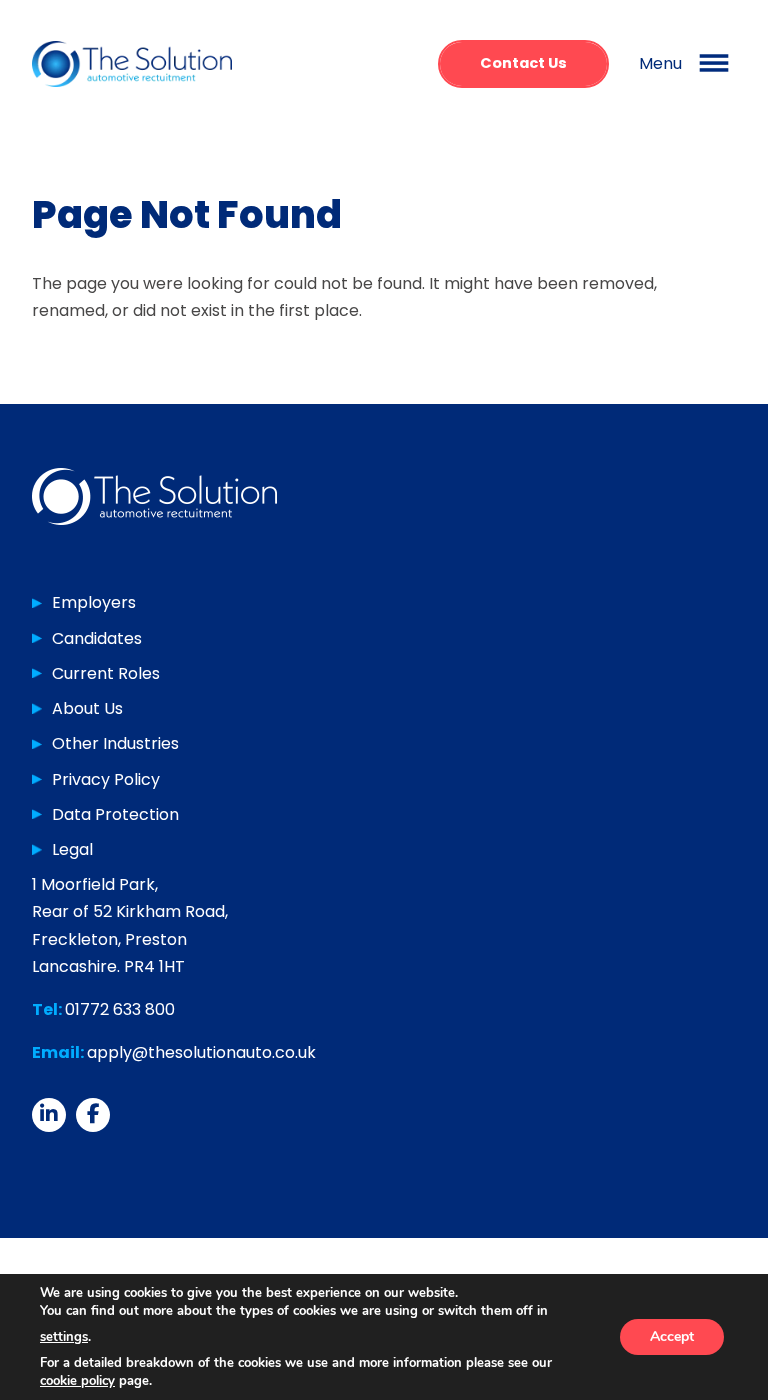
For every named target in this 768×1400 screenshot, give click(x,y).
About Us (87, 708)
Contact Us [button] (523, 63)
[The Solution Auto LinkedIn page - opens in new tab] (49, 1115)
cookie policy (77, 1381)
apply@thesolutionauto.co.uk (201, 1052)
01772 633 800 (120, 1009)
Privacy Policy (106, 779)
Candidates (97, 638)
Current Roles (106, 673)
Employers (94, 602)
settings (64, 1337)
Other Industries (115, 743)
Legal (72, 849)
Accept (672, 1336)
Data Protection (115, 814)
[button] (687, 64)
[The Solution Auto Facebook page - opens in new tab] (93, 1115)
